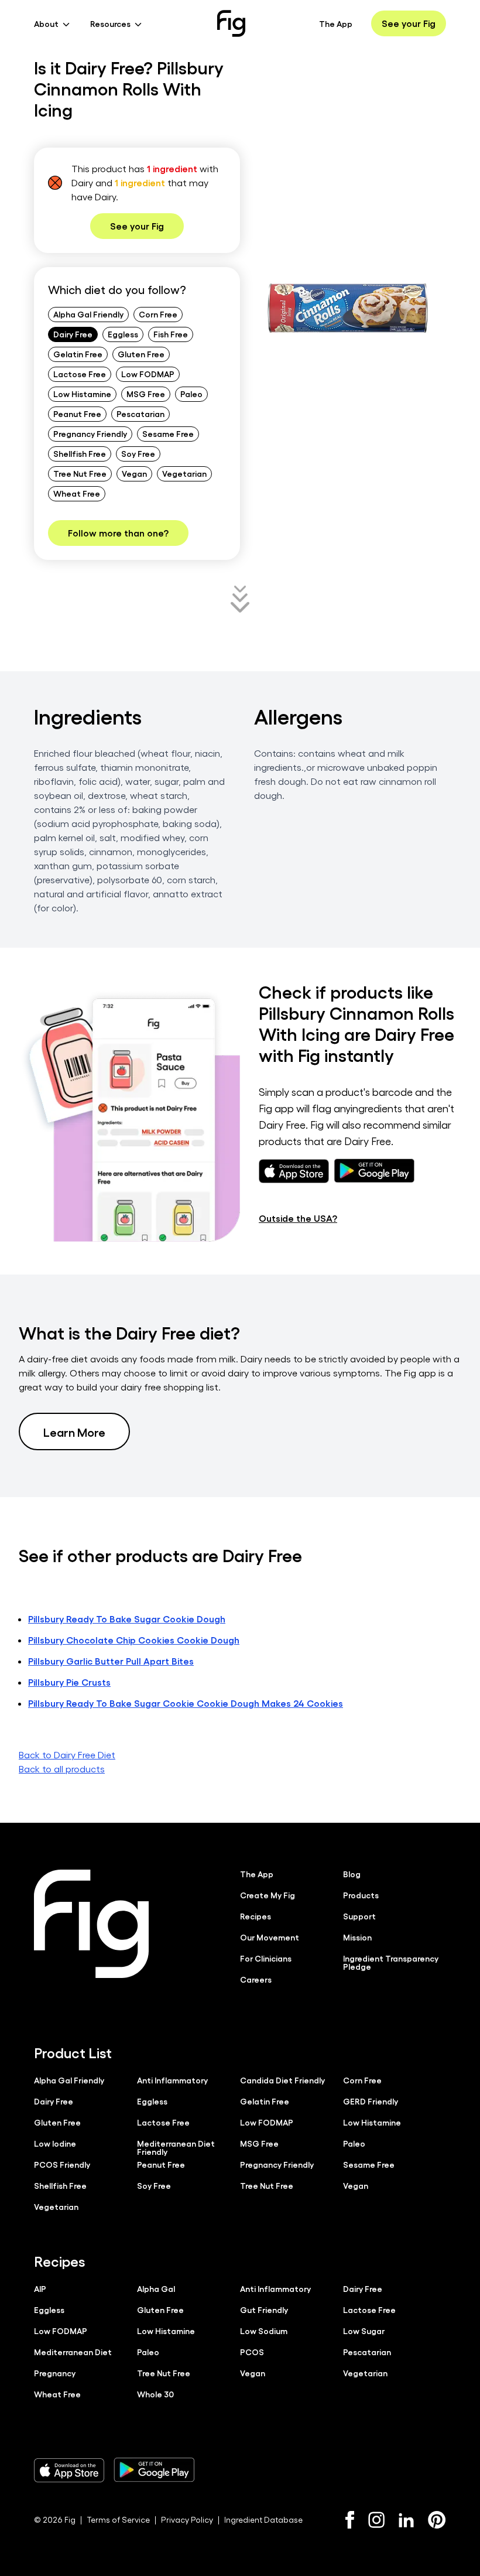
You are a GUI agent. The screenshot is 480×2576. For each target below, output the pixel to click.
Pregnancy (55, 2373)
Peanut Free (77, 414)
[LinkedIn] (406, 2520)
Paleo (191, 394)
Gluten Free (141, 354)
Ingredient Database (263, 2519)
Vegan (134, 473)
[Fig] (231, 23)
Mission (357, 1937)
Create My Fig (268, 1895)
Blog (352, 1874)
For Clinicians (266, 1958)
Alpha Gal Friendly (88, 314)
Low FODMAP (148, 374)
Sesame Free (168, 433)
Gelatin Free (78, 354)
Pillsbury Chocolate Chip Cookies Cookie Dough (134, 1640)
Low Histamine (82, 394)
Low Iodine (55, 2143)
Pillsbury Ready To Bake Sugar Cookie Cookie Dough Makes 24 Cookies (186, 1703)
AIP (40, 2288)
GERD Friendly (371, 2101)
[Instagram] (376, 2520)
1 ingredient (172, 168)
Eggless (123, 334)
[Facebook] (350, 2520)
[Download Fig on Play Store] (154, 2470)
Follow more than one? (118, 533)
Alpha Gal (156, 2288)
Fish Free (171, 334)
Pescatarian (140, 414)
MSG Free (146, 394)
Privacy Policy (187, 2519)
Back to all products (62, 1769)
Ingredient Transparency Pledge (391, 1962)
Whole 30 (155, 2394)
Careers (256, 1979)
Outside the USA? (298, 1218)
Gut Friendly (264, 2309)
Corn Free (158, 314)
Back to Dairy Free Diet (67, 1755)
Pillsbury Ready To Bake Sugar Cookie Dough (127, 1619)
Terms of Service (118, 2519)
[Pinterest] (437, 2520)
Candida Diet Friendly (282, 2080)
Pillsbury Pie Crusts (69, 1682)
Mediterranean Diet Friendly (176, 2147)
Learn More (74, 1432)
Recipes (256, 1916)
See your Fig (409, 23)
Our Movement (270, 1937)
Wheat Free (77, 493)
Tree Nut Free (80, 473)
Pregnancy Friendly (90, 433)
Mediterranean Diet (73, 2352)
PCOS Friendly (62, 2164)
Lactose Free (80, 374)
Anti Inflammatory (172, 2080)
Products (361, 1895)
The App (336, 23)
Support (359, 1916)
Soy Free (138, 453)
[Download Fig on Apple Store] (69, 2470)
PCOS (252, 2352)
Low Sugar (364, 2331)
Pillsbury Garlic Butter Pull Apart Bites (111, 1661)
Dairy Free (73, 334)
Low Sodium (264, 2331)
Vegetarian (184, 473)
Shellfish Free (80, 453)
